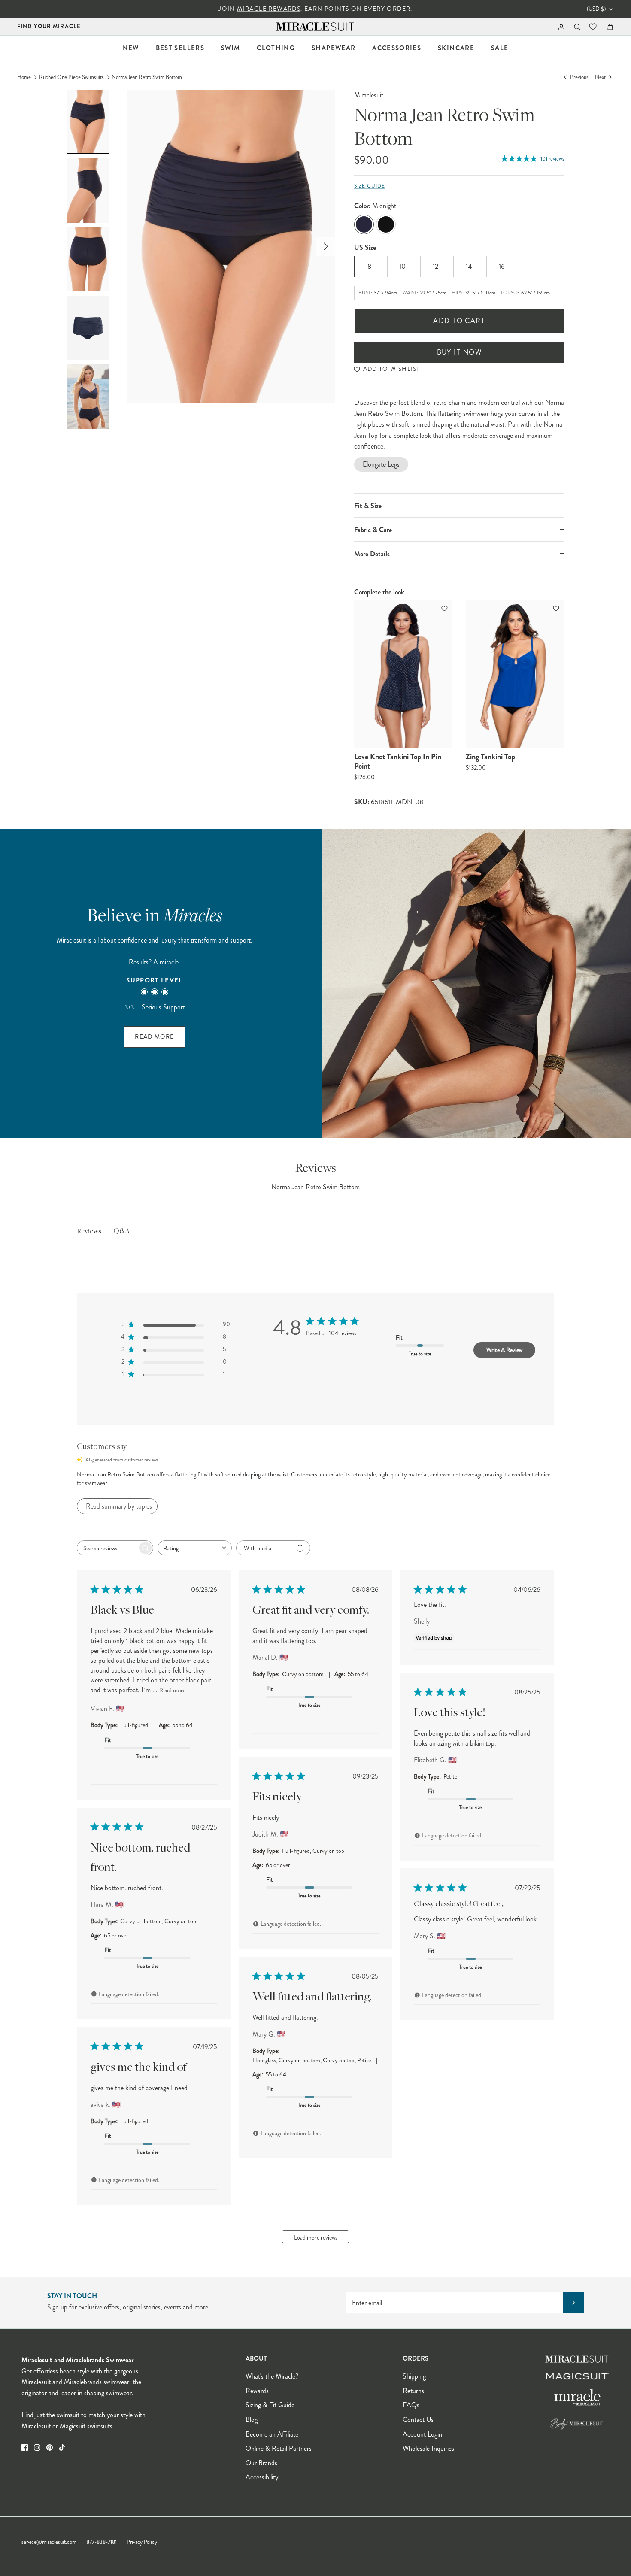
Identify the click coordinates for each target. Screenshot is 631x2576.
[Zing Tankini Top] (515, 674)
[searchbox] (107, 1548)
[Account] (560, 27)
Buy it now (459, 352)
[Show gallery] (231, 246)
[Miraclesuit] (316, 27)
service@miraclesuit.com (49, 2542)
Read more (173, 1691)
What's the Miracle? (272, 2376)
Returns (413, 2391)
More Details (372, 554)
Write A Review (504, 1350)
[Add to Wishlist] (445, 608)
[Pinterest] (50, 2447)
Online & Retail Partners (279, 2448)
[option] (231, 246)
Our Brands (261, 2463)
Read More (154, 1037)
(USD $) (596, 9)
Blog (252, 2420)
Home (24, 77)
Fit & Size (368, 506)
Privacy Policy (142, 2542)
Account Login (422, 2434)
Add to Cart (459, 321)
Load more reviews (316, 2237)
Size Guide (370, 186)
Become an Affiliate (272, 2434)
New (131, 48)
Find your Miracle (49, 26)
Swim (231, 48)
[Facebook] (25, 2447)
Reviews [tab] (89, 1232)
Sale (500, 48)
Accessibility (262, 2477)
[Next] (326, 246)
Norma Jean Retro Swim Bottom (147, 77)
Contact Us (418, 2420)
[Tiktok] (62, 2447)
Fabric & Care (373, 530)
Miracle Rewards (269, 9)
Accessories (397, 48)
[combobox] (195, 1548)
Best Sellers (180, 48)
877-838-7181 (102, 2542)
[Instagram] (37, 2447)
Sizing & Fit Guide (270, 2405)
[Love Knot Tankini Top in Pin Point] (403, 674)
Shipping (414, 2376)
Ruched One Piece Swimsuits (71, 77)
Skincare (456, 48)
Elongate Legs (381, 464)
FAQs (411, 2405)
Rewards (257, 2391)
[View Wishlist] (594, 27)
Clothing (276, 48)
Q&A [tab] (121, 1231)
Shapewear (334, 48)
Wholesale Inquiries (428, 2448)
